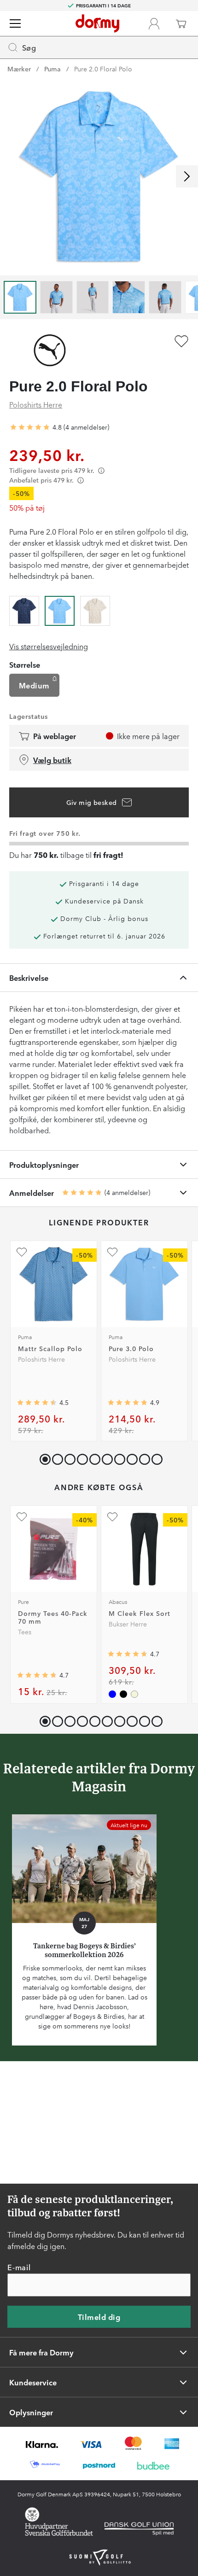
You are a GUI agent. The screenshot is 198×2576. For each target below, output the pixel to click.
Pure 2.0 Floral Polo (103, 69)
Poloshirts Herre (36, 404)
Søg (29, 47)
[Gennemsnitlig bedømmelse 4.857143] (128, 1403)
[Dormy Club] (154, 23)
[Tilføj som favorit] (181, 341)
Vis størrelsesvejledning (49, 646)
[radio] (24, 609)
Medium (34, 685)
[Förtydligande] (101, 470)
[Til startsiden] (97, 23)
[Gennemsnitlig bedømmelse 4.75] (30, 427)
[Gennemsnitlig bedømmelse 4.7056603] (128, 1654)
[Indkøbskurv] (181, 23)
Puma (52, 69)
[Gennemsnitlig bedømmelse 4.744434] (37, 1675)
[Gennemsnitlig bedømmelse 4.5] (37, 1403)
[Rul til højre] (187, 176)
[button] (55, 1457)
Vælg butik (52, 760)
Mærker (19, 69)
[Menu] (15, 23)
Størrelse (25, 664)
